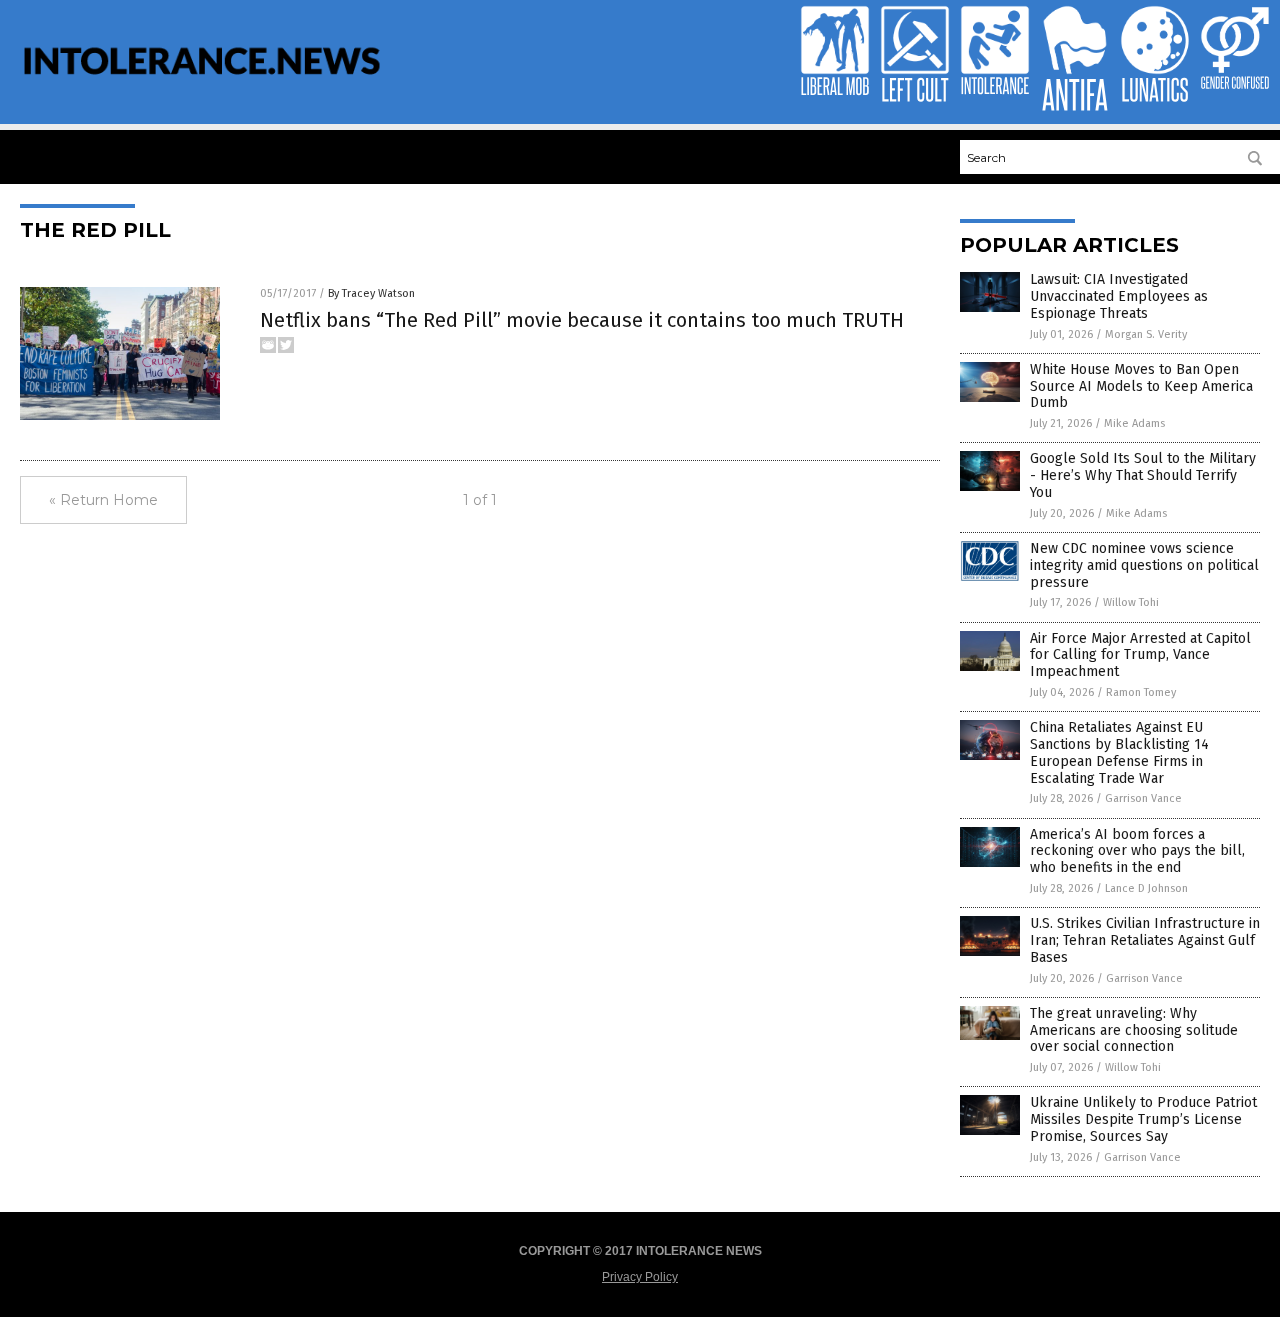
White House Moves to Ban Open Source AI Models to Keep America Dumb (1141, 386)
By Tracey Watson (371, 293)
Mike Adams (1134, 423)
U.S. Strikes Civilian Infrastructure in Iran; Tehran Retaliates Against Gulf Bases (1145, 940)
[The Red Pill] (202, 88)
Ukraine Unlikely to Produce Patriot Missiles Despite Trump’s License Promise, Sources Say (1143, 1119)
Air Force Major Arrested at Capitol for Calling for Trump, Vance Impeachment (1140, 655)
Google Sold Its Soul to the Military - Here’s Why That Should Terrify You (1143, 475)
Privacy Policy (640, 1277)
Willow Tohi (1131, 602)
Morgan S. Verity (1146, 334)
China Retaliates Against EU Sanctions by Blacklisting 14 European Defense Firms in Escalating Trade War (1119, 752)
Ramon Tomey (1141, 692)
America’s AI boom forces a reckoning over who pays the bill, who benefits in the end (1137, 851)
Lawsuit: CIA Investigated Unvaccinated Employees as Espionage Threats (1119, 296)
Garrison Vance (1143, 798)
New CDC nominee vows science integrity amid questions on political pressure (1144, 565)
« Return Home (103, 500)
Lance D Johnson (1146, 888)
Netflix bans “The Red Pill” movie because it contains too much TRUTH (582, 320)
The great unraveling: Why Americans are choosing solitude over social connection (1134, 1030)
